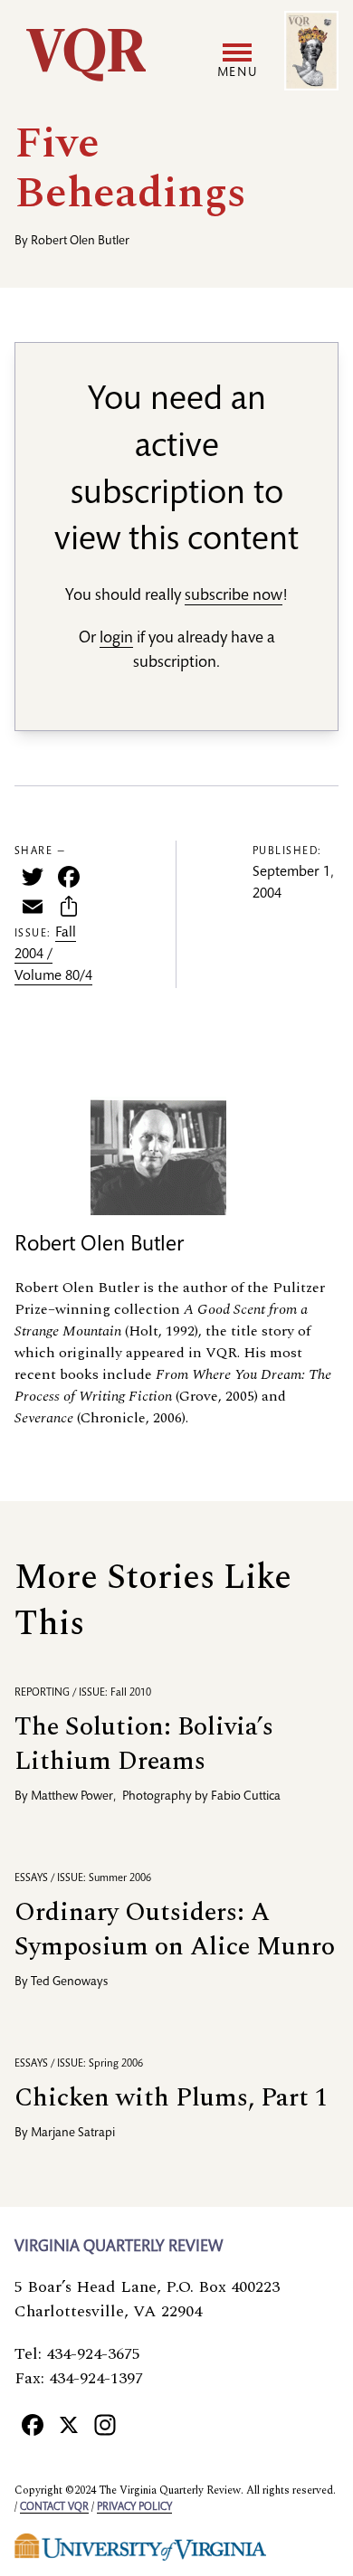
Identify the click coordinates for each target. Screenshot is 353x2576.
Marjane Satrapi (73, 2134)
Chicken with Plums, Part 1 (171, 2098)
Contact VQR (54, 2507)
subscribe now (234, 596)
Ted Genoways (69, 1982)
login (116, 639)
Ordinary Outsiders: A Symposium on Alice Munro (175, 1930)
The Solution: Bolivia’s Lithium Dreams (144, 1744)
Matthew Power (72, 1797)
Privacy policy (134, 2507)
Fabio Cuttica (246, 1797)
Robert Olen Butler (80, 242)
